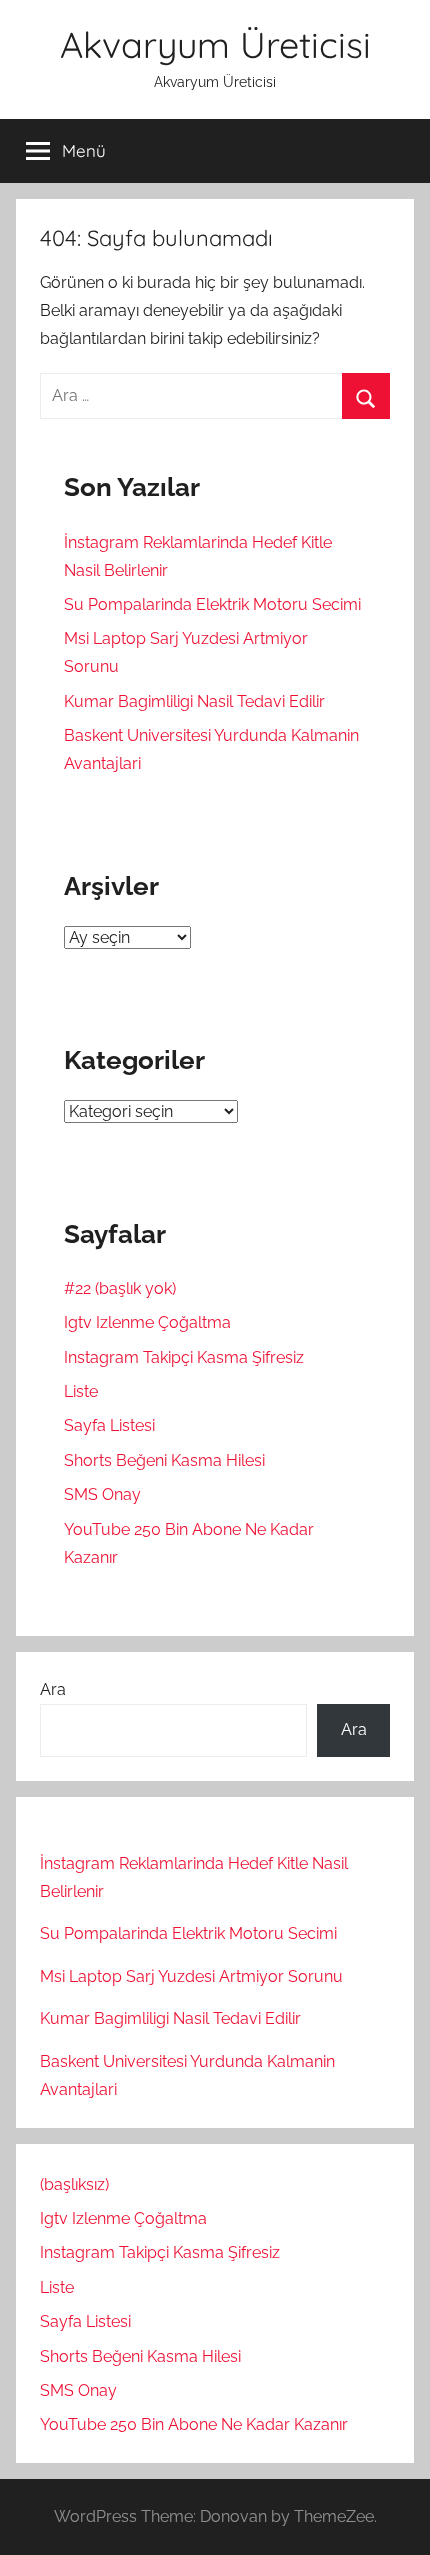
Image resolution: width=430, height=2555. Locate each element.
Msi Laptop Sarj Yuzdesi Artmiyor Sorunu (191, 1976)
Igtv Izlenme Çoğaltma (147, 1322)
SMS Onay (102, 1494)
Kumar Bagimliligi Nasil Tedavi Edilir (194, 701)
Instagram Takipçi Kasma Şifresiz (184, 1357)
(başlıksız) (74, 2184)
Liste (81, 1391)
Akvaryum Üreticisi (215, 44)
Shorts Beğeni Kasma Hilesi (164, 1460)
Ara (53, 1689)
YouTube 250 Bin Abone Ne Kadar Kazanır (194, 2424)
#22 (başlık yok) (120, 1288)
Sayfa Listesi (109, 1425)
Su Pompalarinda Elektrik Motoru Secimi (212, 604)
